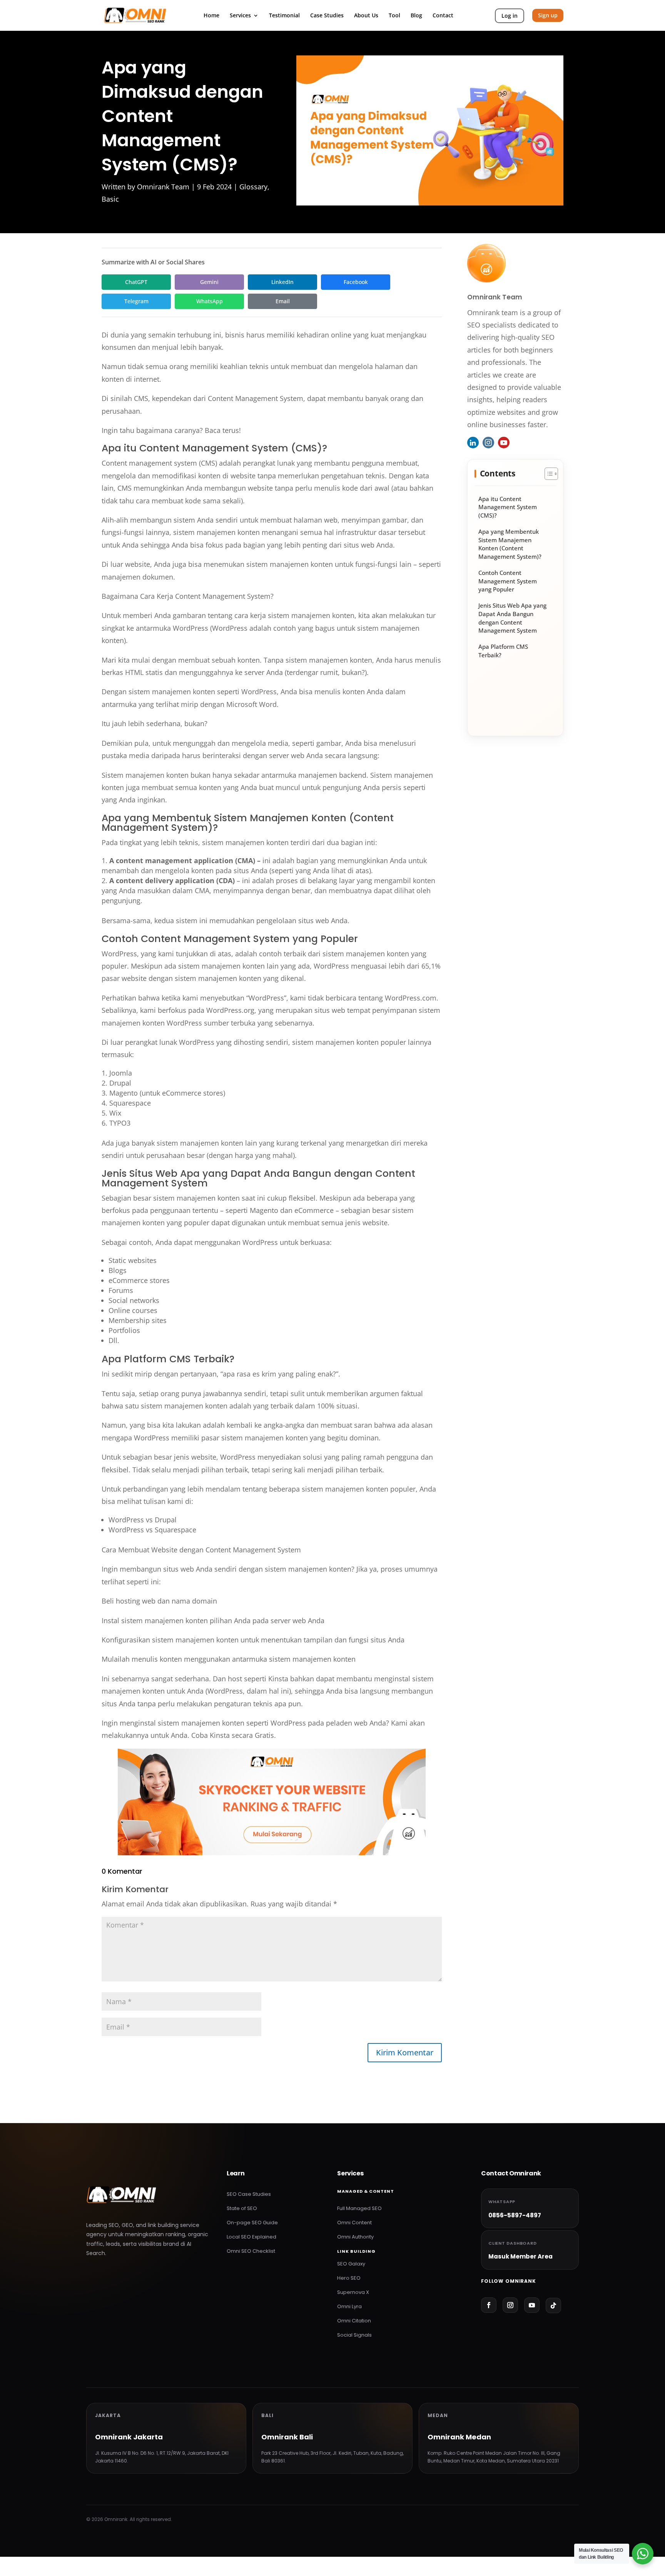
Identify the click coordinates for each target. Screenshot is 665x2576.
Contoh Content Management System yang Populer (508, 581)
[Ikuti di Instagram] (510, 2305)
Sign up (548, 15)
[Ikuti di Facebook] (489, 2305)
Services (240, 16)
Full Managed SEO (359, 2208)
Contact (443, 16)
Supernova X (353, 2292)
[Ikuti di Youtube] (532, 2305)
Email (283, 301)
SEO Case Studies (249, 2194)
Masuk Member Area (520, 2256)
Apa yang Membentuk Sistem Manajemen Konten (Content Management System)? (510, 544)
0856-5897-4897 (515, 2215)
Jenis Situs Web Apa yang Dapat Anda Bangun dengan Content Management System (512, 618)
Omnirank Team (163, 187)
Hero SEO (349, 2278)
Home (211, 16)
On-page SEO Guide (252, 2223)
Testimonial (284, 16)
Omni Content (354, 2223)
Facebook (356, 282)
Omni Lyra (349, 2306)
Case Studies (327, 16)
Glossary (253, 187)
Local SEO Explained (251, 2237)
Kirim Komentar (405, 2052)
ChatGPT (136, 282)
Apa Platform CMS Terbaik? (503, 651)
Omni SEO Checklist (251, 2251)
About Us (366, 16)
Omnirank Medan (459, 2437)
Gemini (209, 282)
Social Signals (354, 2335)
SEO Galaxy (351, 2264)
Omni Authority (355, 2237)
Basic (110, 199)
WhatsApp (210, 301)
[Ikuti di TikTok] (553, 2305)
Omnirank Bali (287, 2437)
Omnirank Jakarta (129, 2437)
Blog (416, 16)
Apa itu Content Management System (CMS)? (508, 507)
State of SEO (242, 2208)
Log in (510, 16)
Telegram (136, 301)
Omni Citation (354, 2321)
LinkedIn (282, 282)
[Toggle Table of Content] (547, 474)
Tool (394, 16)
